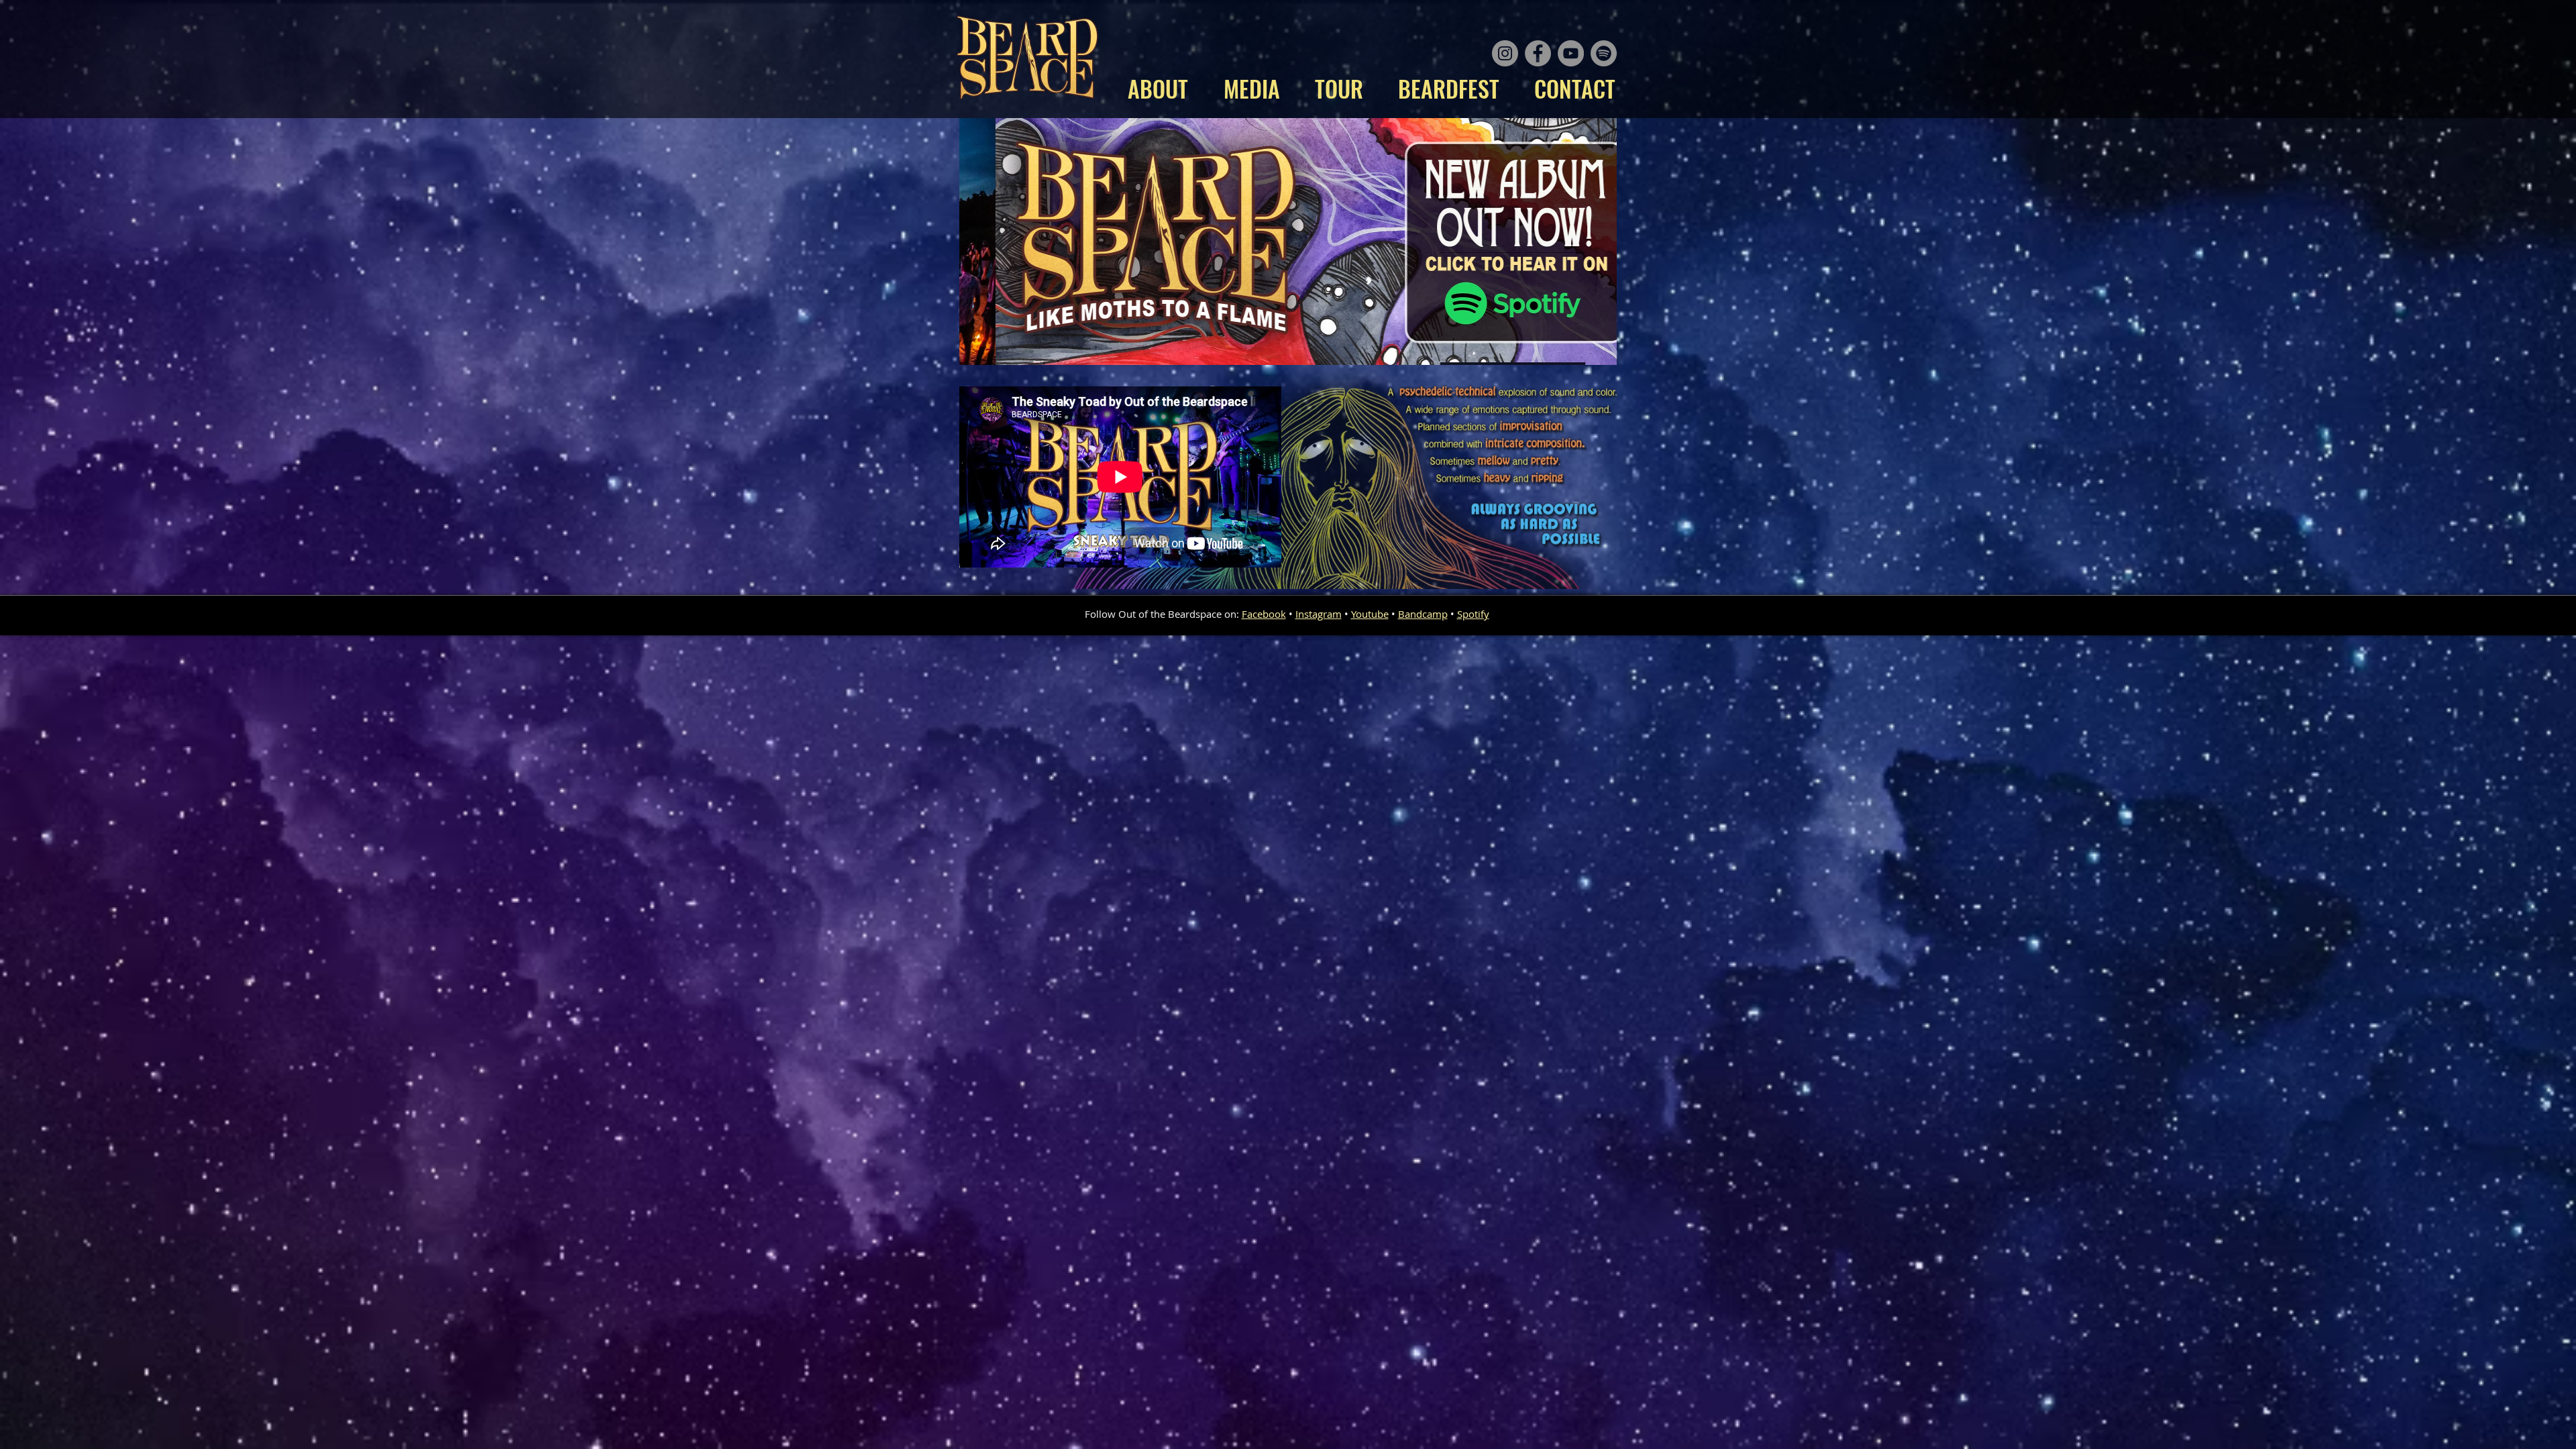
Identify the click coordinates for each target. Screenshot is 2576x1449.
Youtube (1370, 614)
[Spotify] (1604, 53)
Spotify (1473, 614)
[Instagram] (1505, 53)
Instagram (1319, 614)
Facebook (1264, 614)
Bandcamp (1423, 614)
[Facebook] (1538, 53)
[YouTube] (1571, 53)
